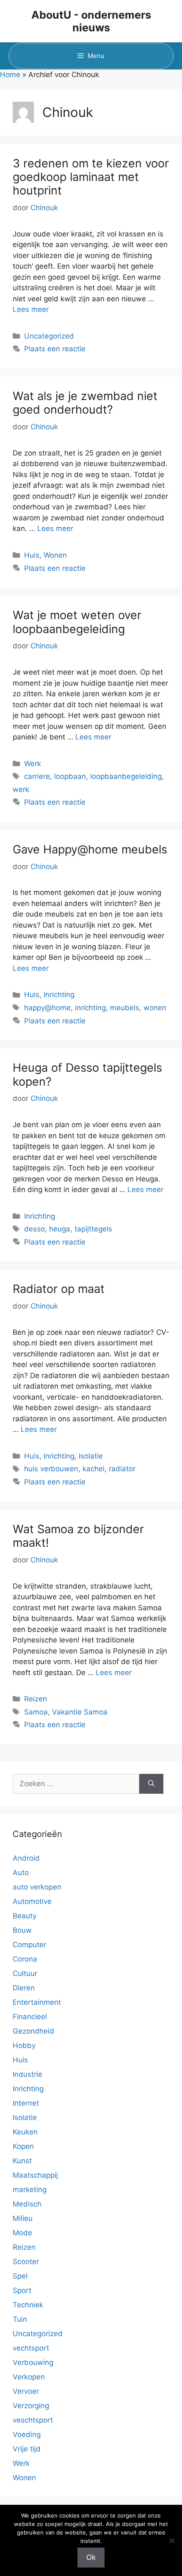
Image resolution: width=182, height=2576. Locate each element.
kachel (94, 1469)
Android (26, 1858)
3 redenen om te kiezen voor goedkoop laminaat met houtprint (91, 177)
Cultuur (25, 1973)
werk (21, 789)
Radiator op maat (59, 1289)
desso (34, 1229)
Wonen (55, 555)
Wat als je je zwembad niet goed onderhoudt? (85, 403)
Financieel (30, 2017)
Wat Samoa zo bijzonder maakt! (78, 1536)
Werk (33, 764)
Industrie (28, 2074)
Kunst (22, 2161)
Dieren (24, 1988)
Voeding (27, 2434)
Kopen (23, 2146)
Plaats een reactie (55, 349)
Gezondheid (33, 2031)
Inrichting (59, 995)
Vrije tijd (27, 2449)
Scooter (26, 2262)
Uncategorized (49, 336)
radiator (122, 1469)
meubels (125, 1008)
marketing (30, 2190)
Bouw (22, 1930)
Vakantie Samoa (80, 1712)
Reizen (36, 1699)
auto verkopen (37, 1887)
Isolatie (91, 1456)
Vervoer (26, 2391)
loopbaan (70, 776)
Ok (91, 2557)
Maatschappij (35, 2175)
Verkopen (29, 2377)
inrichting (90, 1008)
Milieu (23, 2218)
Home (10, 75)
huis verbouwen (51, 1469)
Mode (22, 2233)
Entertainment (37, 2002)
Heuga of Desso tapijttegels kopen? (87, 1074)
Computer (29, 1945)
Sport (22, 2290)
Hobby (24, 2045)
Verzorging (31, 2406)
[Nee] (171, 2540)
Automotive (32, 1901)
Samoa (36, 1712)
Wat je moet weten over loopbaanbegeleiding (77, 622)
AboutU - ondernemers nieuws (91, 21)
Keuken (25, 2132)
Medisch (27, 2204)
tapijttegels (93, 1229)
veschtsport (33, 2420)
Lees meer (31, 309)
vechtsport (31, 2348)
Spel (20, 2276)
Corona (25, 1959)
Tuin (20, 2319)
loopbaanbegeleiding (126, 776)
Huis (32, 555)
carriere (37, 776)
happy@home (47, 1008)
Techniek (28, 2305)
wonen (155, 1008)
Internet (26, 2103)
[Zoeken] (151, 1784)
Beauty (25, 1916)
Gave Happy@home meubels (90, 849)
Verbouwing (33, 2362)
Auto (21, 1873)
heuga (60, 1229)
